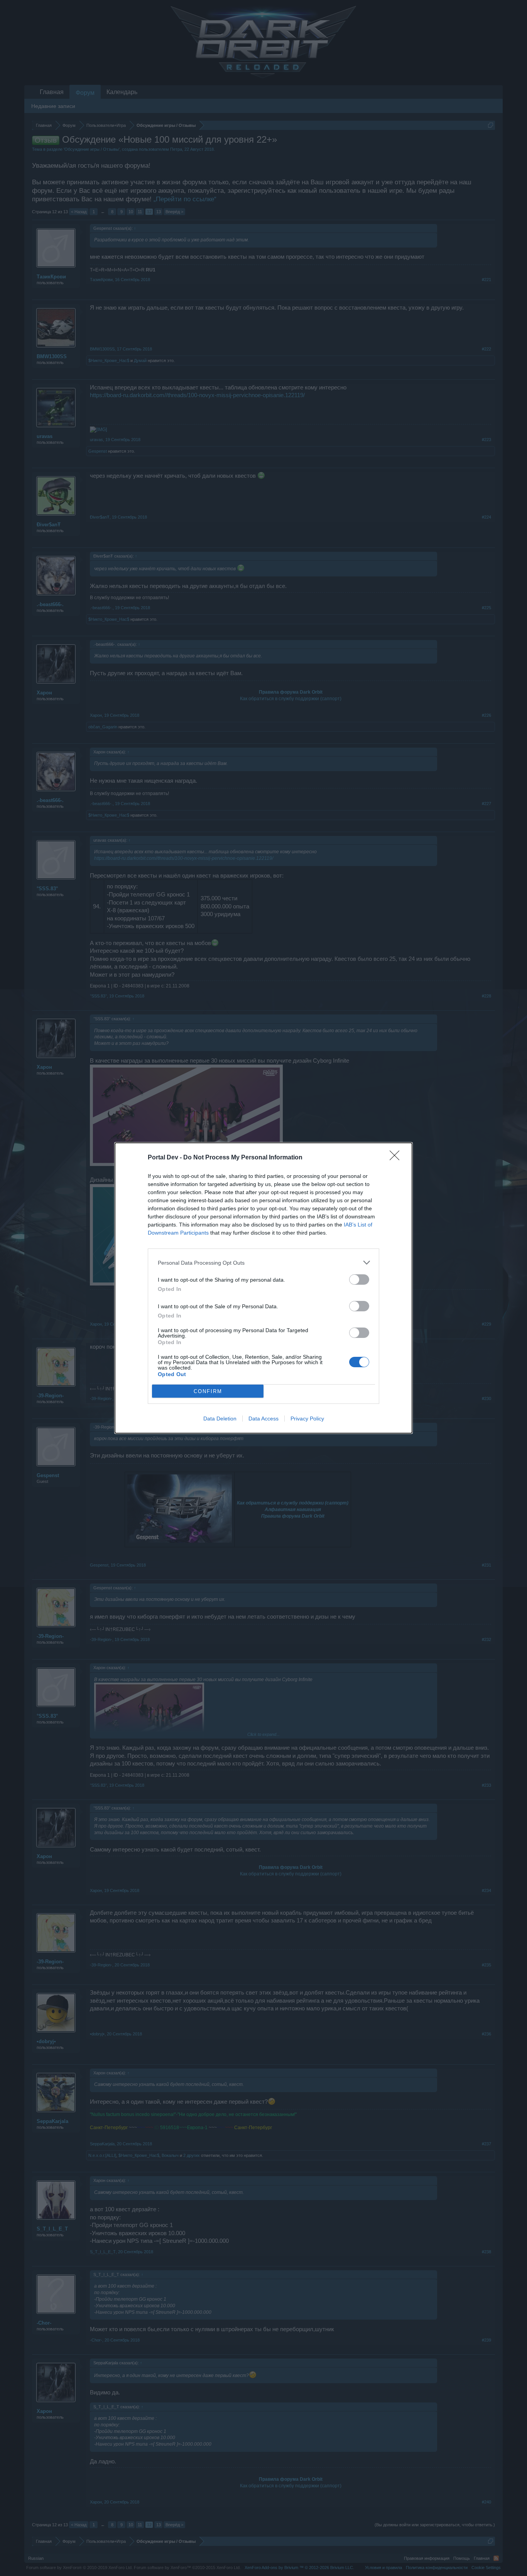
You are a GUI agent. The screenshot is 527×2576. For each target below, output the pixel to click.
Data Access (263, 1419)
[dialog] (263, 1288)
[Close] (397, 1158)
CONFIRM (208, 1391)
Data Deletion (220, 1419)
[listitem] (263, 1263)
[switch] (359, 1280)
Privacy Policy (307, 1419)
